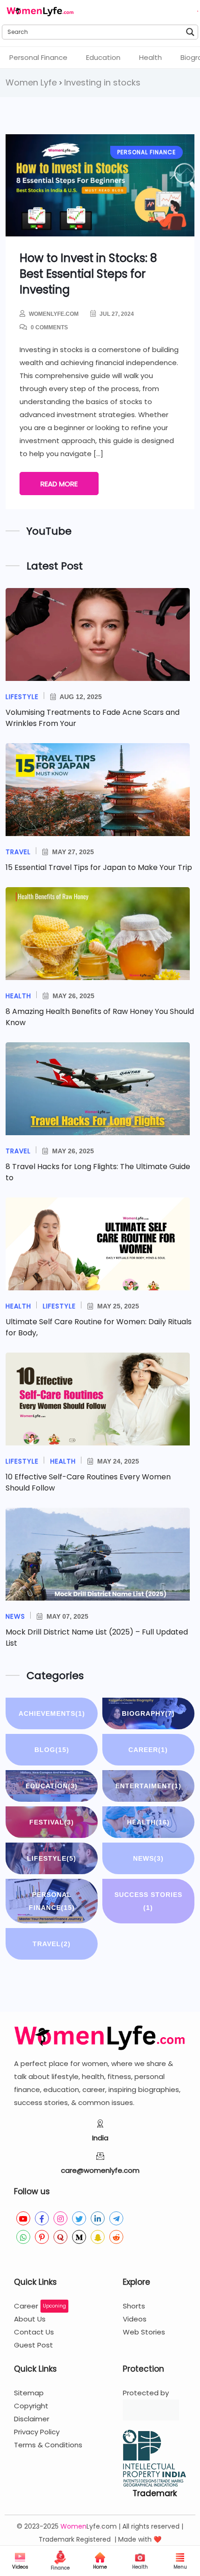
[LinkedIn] (98, 2218)
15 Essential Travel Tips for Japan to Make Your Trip (99, 867)
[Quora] (60, 2237)
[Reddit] (116, 2237)
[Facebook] (42, 2218)
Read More (59, 484)
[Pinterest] (42, 2237)
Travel (52, 1944)
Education (103, 57)
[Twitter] (79, 2218)
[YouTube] (23, 2218)
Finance (60, 2568)
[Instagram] (60, 2218)
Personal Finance (38, 57)
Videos (20, 2567)
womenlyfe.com (54, 314)
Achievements (52, 1713)
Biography (148, 1713)
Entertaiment (148, 1786)
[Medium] (79, 2237)
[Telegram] (116, 2218)
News (148, 1858)
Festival (52, 1822)
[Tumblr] (23, 2256)
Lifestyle (52, 1858)
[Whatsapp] (23, 2237)
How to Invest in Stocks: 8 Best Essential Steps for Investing (88, 274)
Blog (52, 1750)
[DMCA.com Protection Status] (151, 2410)
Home (100, 2567)
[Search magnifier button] (191, 32)
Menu (180, 2567)
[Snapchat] (98, 2237)
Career (148, 1750)
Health (150, 57)
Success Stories (148, 1901)
